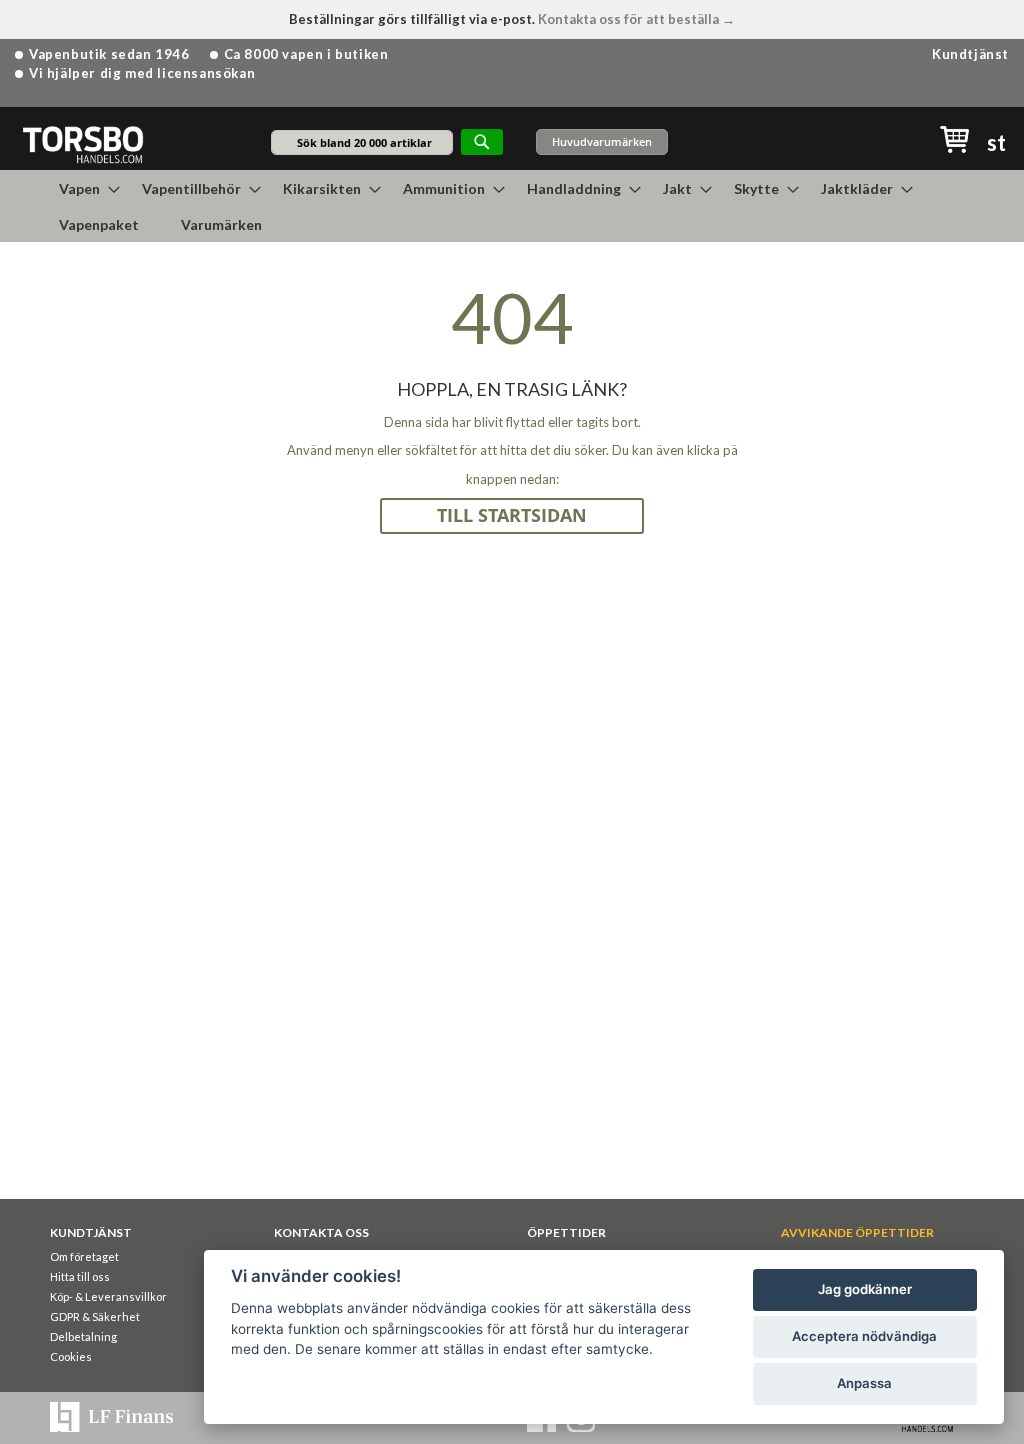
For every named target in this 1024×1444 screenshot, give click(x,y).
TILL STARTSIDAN (512, 515)
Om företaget (84, 1256)
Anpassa (864, 1383)
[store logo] (82, 143)
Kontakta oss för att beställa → (636, 19)
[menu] (512, 206)
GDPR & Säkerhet (95, 1316)
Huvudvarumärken (602, 141)
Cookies (71, 1356)
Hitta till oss (80, 1276)
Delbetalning (83, 1336)
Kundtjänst (970, 54)
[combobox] (362, 142)
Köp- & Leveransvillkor (108, 1296)
